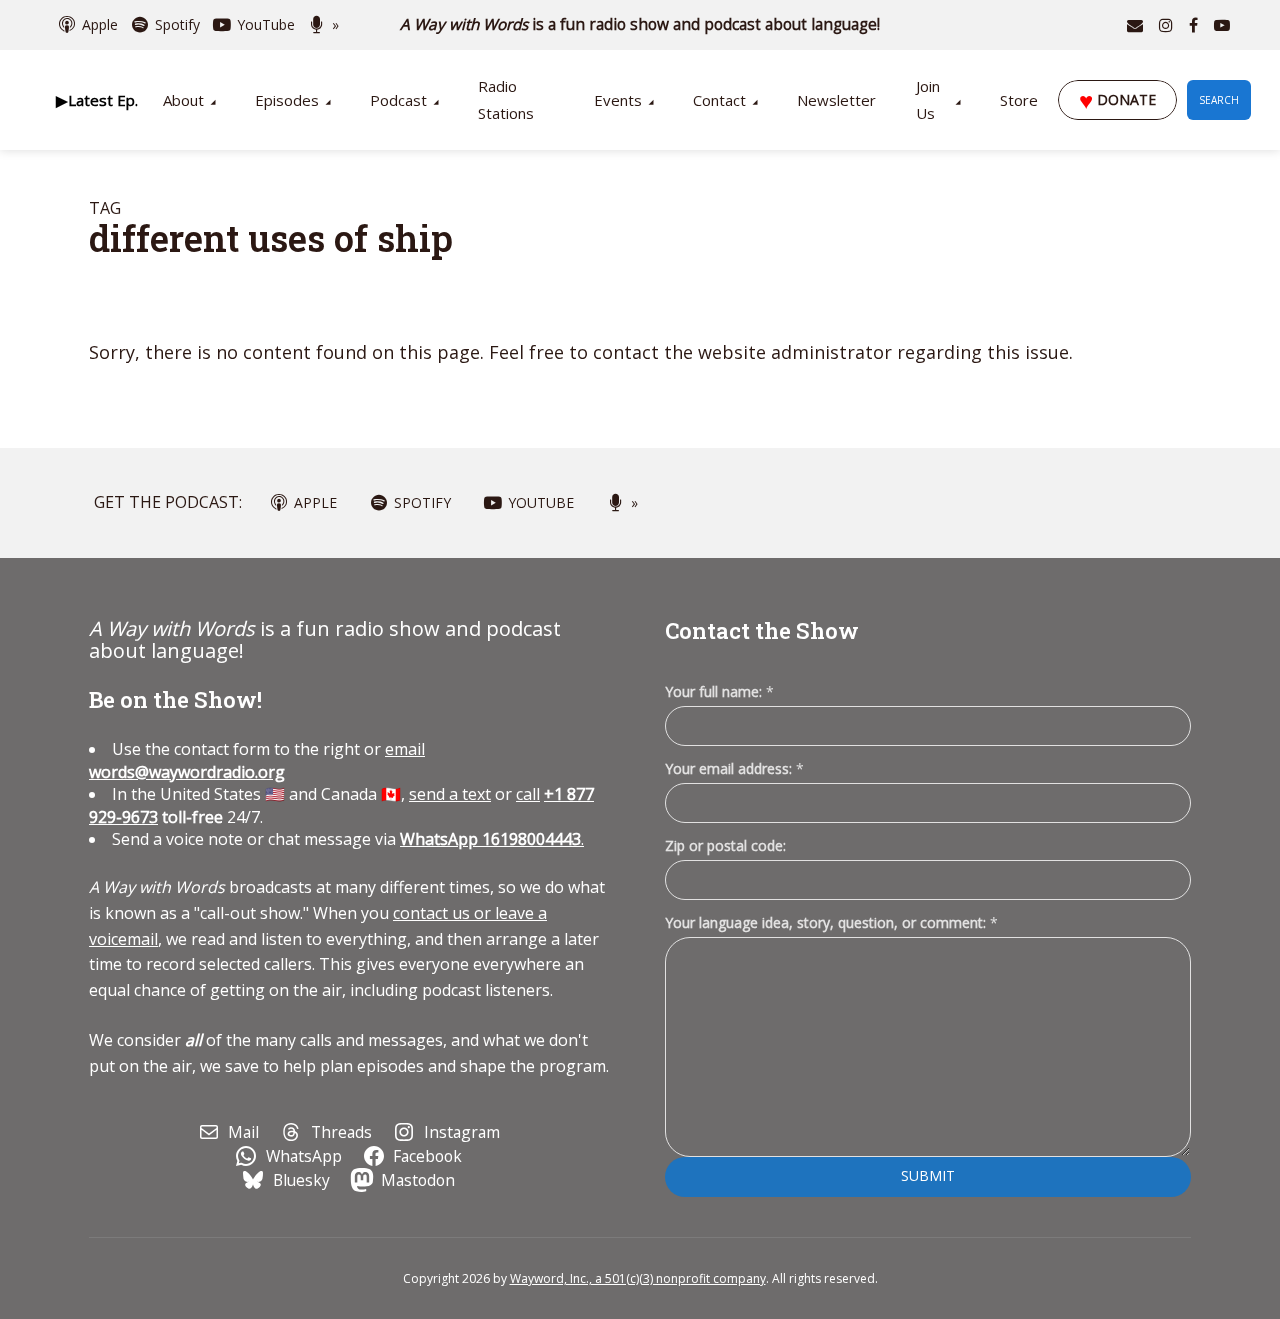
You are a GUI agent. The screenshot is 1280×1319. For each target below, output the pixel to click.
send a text (450, 794)
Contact (719, 100)
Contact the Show (762, 630)
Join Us (928, 99)
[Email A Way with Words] (1135, 25)
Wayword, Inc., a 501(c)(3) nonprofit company (638, 1278)
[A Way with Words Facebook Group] (1193, 25)
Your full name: (719, 692)
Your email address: (734, 768)
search (1219, 100)
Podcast (398, 100)
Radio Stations (506, 99)
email (257, 760)
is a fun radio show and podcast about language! (640, 24)
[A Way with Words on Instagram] (1166, 25)
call (528, 794)
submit (928, 1175)
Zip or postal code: (725, 845)
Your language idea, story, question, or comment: (831, 922)
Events (618, 100)
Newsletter (836, 100)
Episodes (287, 100)
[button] (96, 100)
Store (1019, 100)
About (183, 100)
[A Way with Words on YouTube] (1222, 25)
